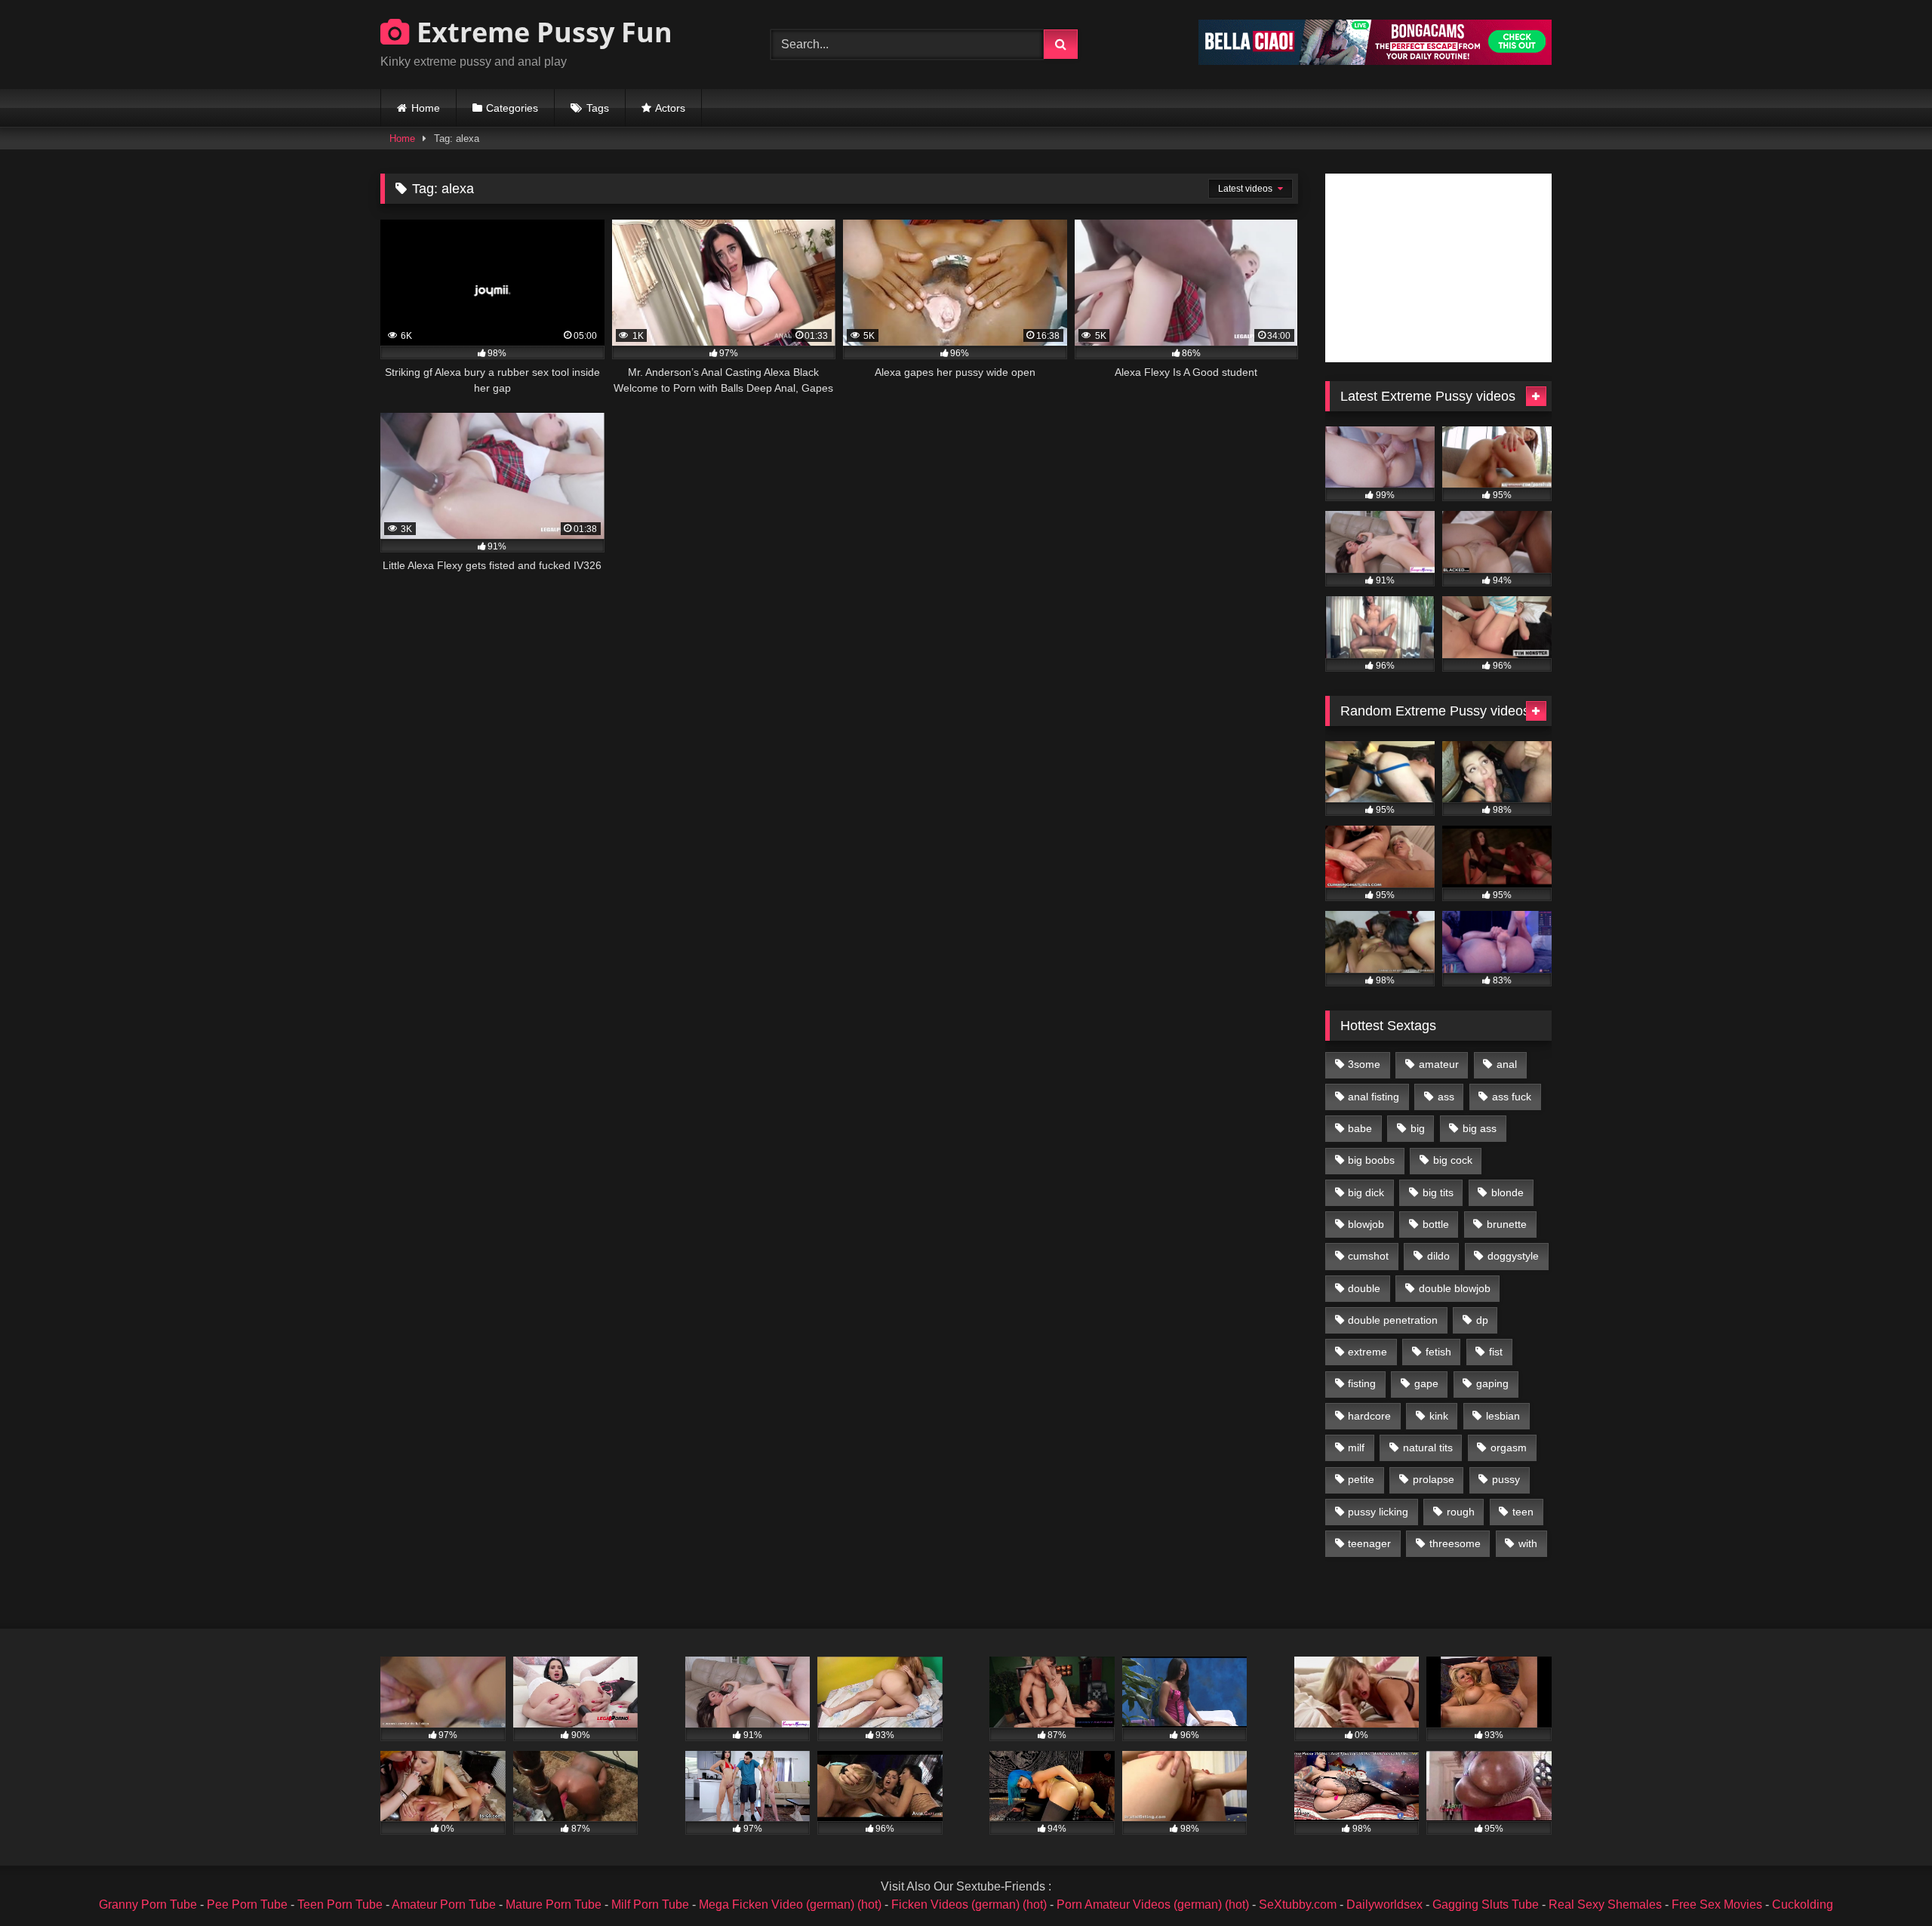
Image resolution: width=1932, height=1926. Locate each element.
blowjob (1366, 1224)
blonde (1507, 1192)
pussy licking (1378, 1512)
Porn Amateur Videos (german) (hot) (1153, 1904)
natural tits (1428, 1448)
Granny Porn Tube (148, 1904)
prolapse (1434, 1479)
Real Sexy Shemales (1605, 1904)
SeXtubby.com (1299, 1904)
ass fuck (1512, 1097)
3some (1364, 1064)
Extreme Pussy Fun (541, 32)
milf (1356, 1448)
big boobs (1371, 1160)
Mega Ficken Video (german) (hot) (790, 1904)
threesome (1455, 1543)
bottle (1436, 1224)
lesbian (1503, 1416)
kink (1439, 1416)
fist (1496, 1352)
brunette (1507, 1224)
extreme (1367, 1352)
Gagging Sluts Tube (1486, 1904)
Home (426, 108)
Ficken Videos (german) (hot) (969, 1904)
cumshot (1368, 1256)
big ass (1480, 1128)
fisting (1362, 1383)
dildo (1438, 1256)
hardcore (1369, 1416)
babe (1360, 1128)
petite (1361, 1479)
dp (1482, 1320)
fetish (1438, 1352)
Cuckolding (1803, 1904)
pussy (1506, 1479)
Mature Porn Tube (554, 1904)
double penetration (1393, 1320)
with (1528, 1543)
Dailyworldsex (1384, 1904)
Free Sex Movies (1717, 1904)
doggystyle (1513, 1256)
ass (1446, 1097)
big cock (1453, 1160)
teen (1523, 1512)
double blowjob (1455, 1288)
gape (1426, 1383)
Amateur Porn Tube (444, 1904)
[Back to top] (1885, 1881)
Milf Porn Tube (650, 1904)
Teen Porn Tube (340, 1904)
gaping (1492, 1383)
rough (1461, 1512)
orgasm (1509, 1448)
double (1364, 1288)
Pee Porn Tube (247, 1904)
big (1418, 1128)
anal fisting (1374, 1097)
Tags (598, 108)
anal (1507, 1064)
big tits (1438, 1192)
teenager (1369, 1543)
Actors (670, 108)
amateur (1439, 1064)
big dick (1366, 1192)
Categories (512, 108)
